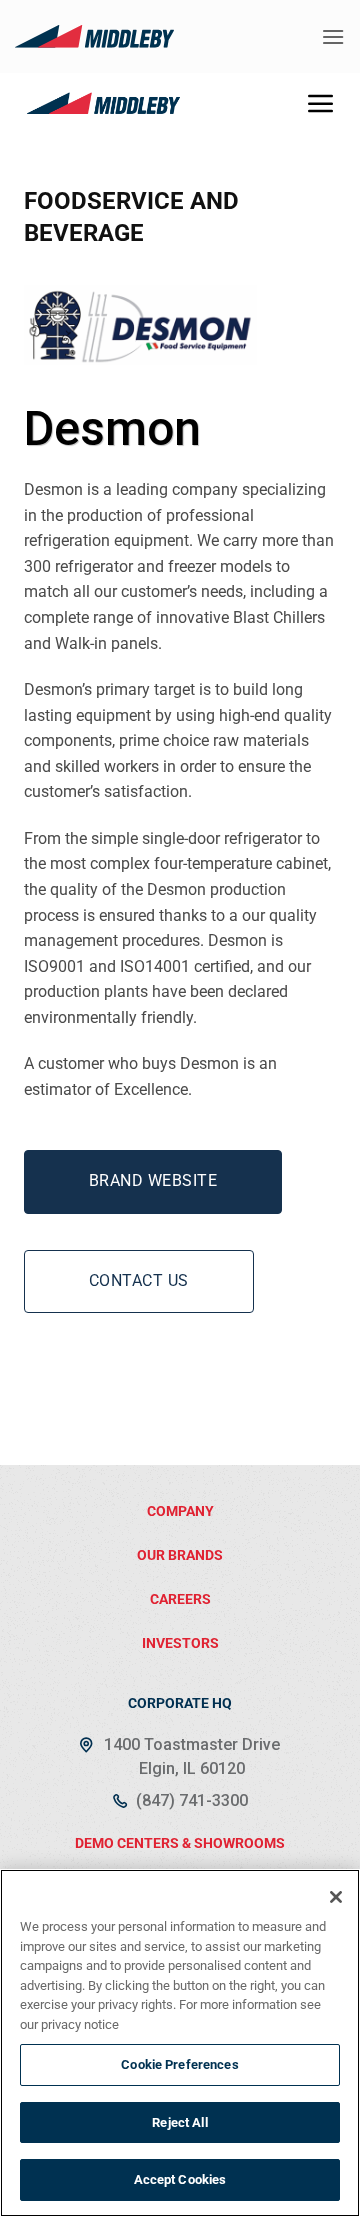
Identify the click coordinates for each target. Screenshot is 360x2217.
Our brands (180, 1555)
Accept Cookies (180, 2179)
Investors (180, 1643)
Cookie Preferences (179, 2064)
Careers (180, 1599)
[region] (180, 2043)
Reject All (179, 2122)
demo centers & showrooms (180, 1843)
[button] (333, 36)
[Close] (336, 1897)
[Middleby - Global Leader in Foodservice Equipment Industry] (95, 36)
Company (180, 1511)
